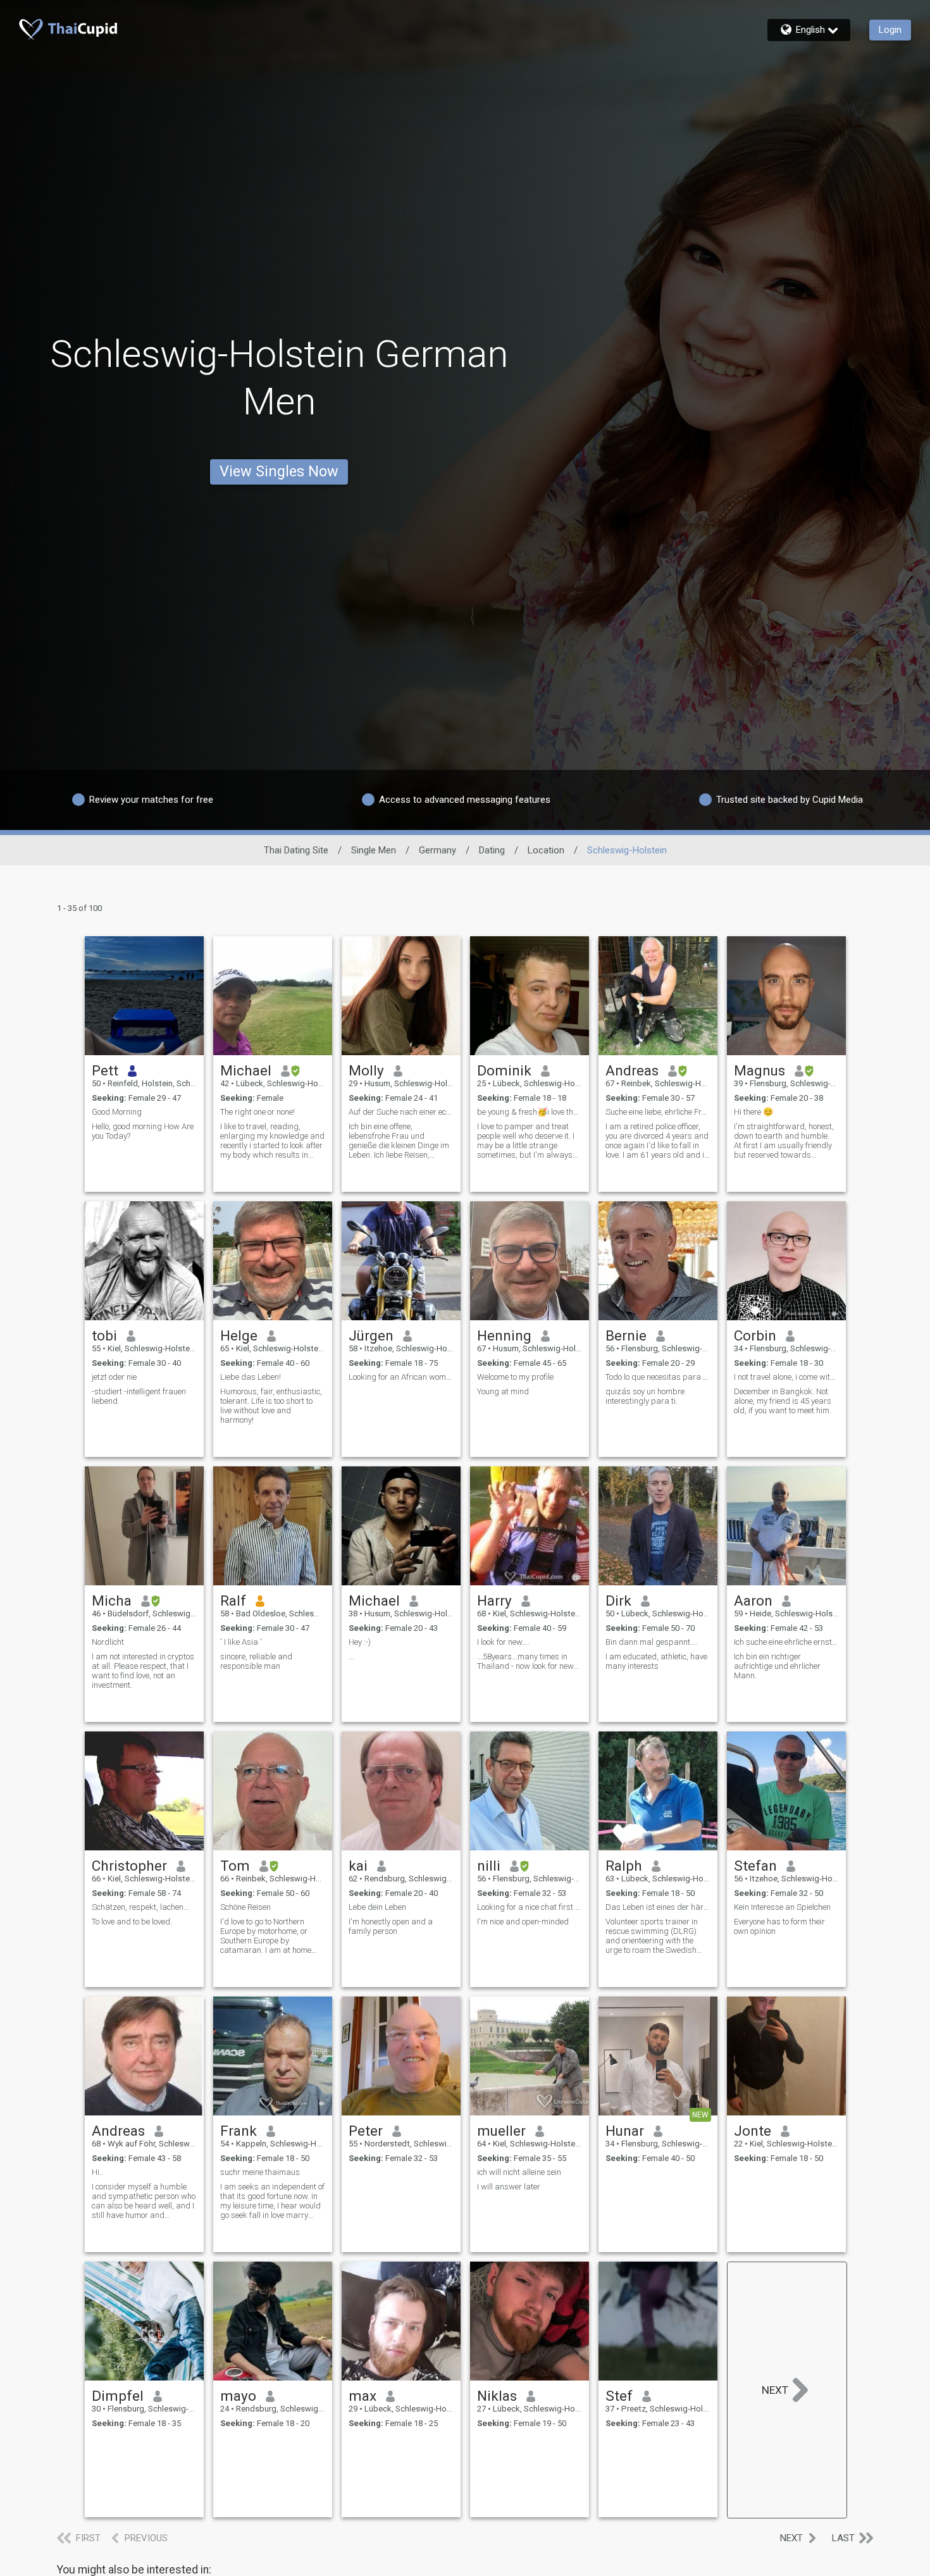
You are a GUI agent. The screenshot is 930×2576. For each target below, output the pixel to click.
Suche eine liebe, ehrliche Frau (658, 1112)
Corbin (755, 1335)
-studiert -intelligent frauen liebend (139, 1396)
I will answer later (509, 2187)
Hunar (625, 2131)
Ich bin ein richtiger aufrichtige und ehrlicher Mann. (777, 1666)
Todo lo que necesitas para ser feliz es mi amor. (658, 1377)
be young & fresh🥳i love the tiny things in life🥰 (530, 1112)
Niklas (497, 2396)
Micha (112, 1601)
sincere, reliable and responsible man (256, 1661)
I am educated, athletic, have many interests (656, 1661)
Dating (492, 850)
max (363, 2396)
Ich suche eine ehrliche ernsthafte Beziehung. (786, 1642)
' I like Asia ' (241, 1642)
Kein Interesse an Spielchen (782, 1907)
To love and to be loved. (132, 1922)
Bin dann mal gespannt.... (652, 1642)
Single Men (374, 850)
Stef (619, 2396)
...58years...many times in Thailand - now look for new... (528, 1661)
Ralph (624, 1866)
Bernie (626, 1335)
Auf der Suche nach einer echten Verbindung (401, 1112)
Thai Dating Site (296, 850)
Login (890, 30)
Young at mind (503, 1391)
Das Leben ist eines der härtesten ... (658, 1907)
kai (358, 1866)
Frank (239, 2131)
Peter (366, 2131)
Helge (239, 1335)
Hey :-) (360, 1642)
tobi (104, 1335)
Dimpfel (118, 2396)
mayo (238, 2396)
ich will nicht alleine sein (519, 2172)
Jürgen (371, 1335)
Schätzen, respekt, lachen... (140, 1907)
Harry (494, 1601)
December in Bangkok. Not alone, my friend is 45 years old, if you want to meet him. (783, 1401)
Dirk (618, 1601)
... (351, 1656)
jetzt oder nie (114, 1377)
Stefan (755, 1866)
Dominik (504, 1070)
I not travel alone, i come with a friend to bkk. (786, 1377)
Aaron (753, 1601)
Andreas (632, 1070)
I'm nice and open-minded (523, 1922)
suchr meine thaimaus (260, 2172)
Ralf (233, 1601)
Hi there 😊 (753, 1112)
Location (546, 850)
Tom (235, 1866)
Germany (437, 850)
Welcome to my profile (515, 1377)
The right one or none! (257, 1112)
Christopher (129, 1866)
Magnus (759, 1070)
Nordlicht (108, 1642)
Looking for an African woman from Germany (401, 1377)
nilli (489, 1866)
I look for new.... (503, 1642)
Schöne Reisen (245, 1907)
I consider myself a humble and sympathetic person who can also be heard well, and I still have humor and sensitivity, (144, 2201)
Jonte (753, 2131)
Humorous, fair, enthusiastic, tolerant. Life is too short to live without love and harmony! (271, 1406)
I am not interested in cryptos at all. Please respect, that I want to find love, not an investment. (143, 1671)
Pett (105, 1070)
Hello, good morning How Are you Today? (143, 1131)
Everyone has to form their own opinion (779, 1926)
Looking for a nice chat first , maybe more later (530, 1907)
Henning (504, 1335)
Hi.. (97, 2172)
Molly (366, 1070)
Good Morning (117, 1112)
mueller (501, 2131)
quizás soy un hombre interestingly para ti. (645, 1396)
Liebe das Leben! (251, 1377)
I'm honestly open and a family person (391, 1926)
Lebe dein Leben (377, 1907)
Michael (246, 1070)
